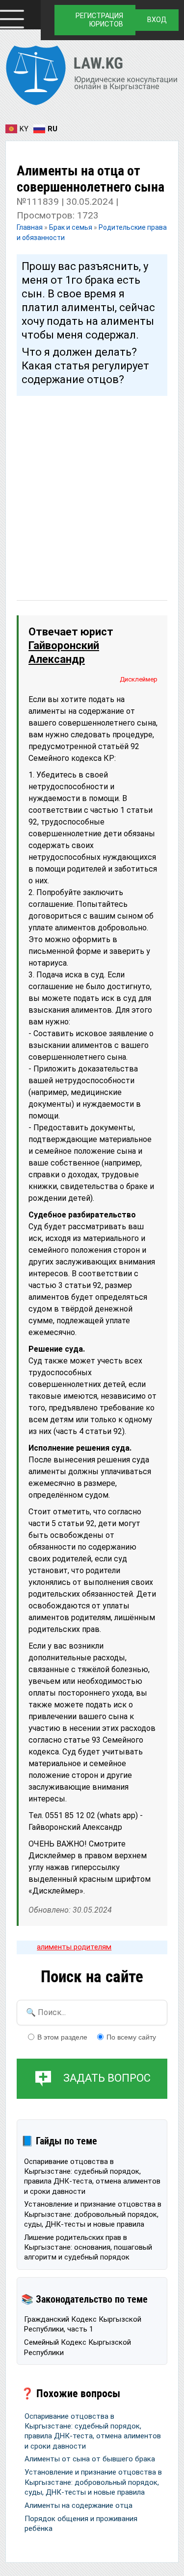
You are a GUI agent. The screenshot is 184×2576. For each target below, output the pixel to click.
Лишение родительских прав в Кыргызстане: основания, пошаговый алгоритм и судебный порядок (88, 2248)
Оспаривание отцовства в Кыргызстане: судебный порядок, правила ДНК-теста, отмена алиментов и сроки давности (92, 2176)
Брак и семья (71, 227)
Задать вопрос (107, 2078)
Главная (30, 227)
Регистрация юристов (99, 20)
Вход (157, 20)
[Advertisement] (92, 489)
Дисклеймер (139, 679)
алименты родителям (74, 1947)
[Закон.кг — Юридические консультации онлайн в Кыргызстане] (92, 77)
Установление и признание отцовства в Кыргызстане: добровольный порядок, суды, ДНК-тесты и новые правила (93, 2214)
